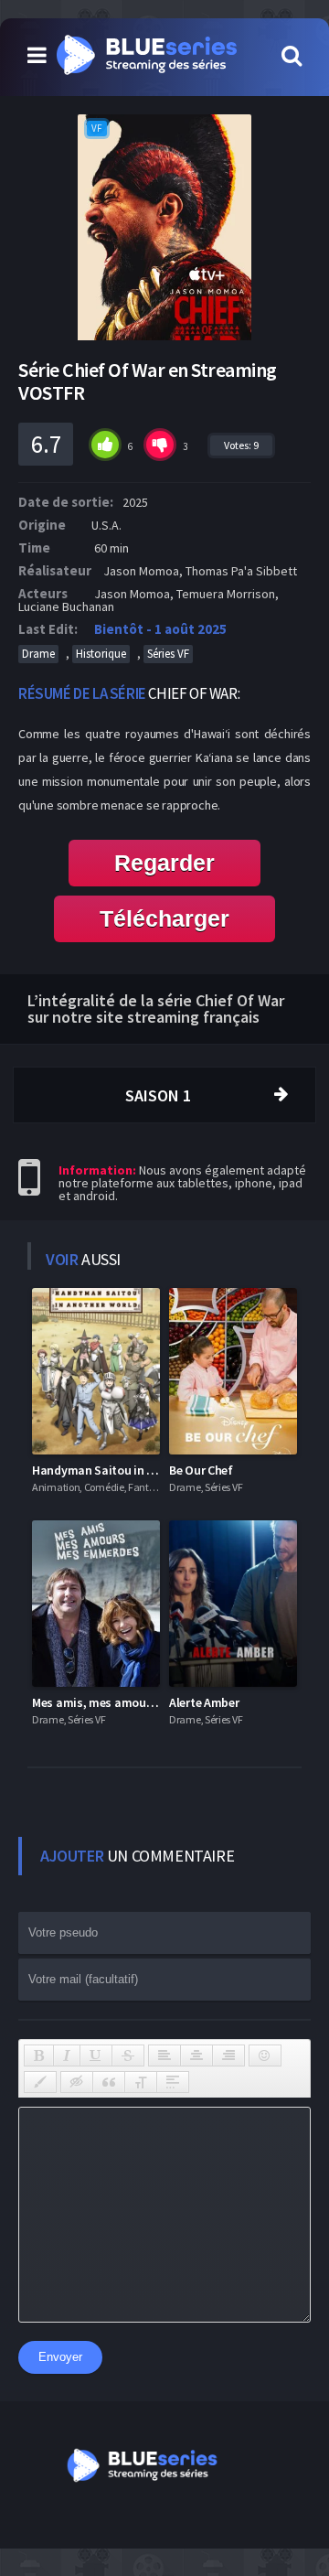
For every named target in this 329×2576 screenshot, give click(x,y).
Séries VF (168, 654)
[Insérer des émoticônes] (265, 2055)
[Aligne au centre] (196, 2055)
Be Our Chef (201, 1470)
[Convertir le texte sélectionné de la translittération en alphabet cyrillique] (141, 2082)
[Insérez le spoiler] (173, 2082)
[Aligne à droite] (228, 2055)
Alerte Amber (204, 1702)
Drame (38, 654)
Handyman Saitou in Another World (128, 1470)
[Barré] (128, 2055)
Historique (101, 654)
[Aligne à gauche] (164, 2055)
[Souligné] (96, 2055)
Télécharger (164, 918)
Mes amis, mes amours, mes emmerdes (138, 1702)
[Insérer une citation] (109, 2082)
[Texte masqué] (77, 2082)
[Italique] (67, 2055)
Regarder (164, 863)
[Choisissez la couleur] (40, 2082)
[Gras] (39, 2055)
